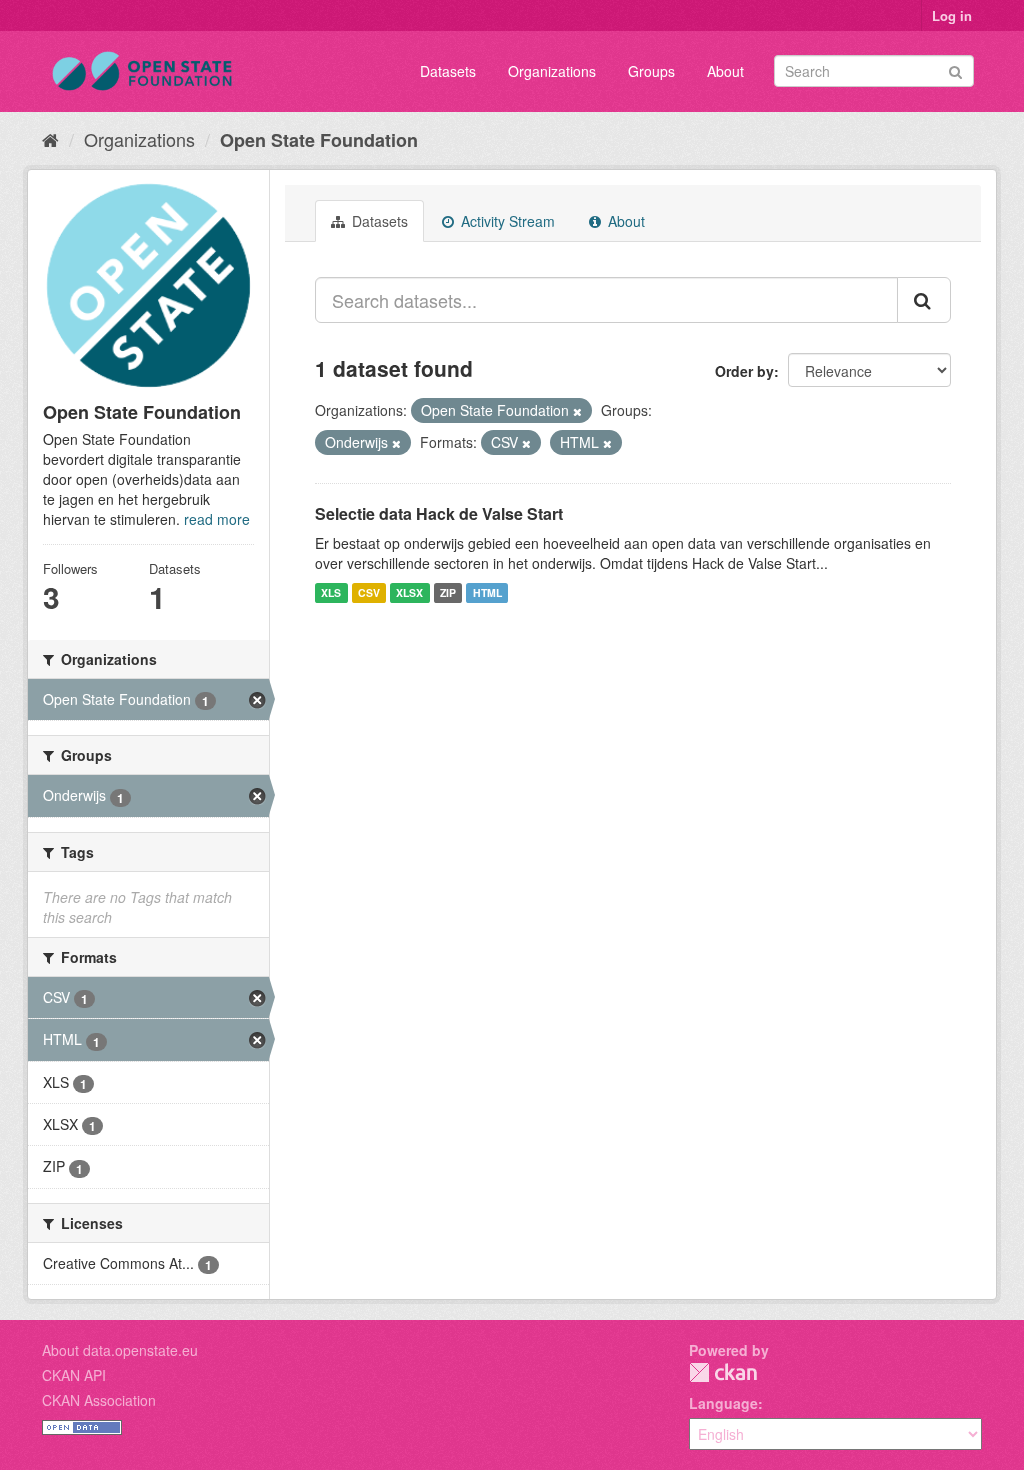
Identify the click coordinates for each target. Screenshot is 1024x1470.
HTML (487, 592)
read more (217, 519)
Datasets (448, 71)
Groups (651, 71)
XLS (331, 592)
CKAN (723, 1372)
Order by (744, 371)
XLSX (409, 592)
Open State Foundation (319, 140)
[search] (924, 300)
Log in (952, 15)
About (725, 71)
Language (723, 1403)
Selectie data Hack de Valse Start (439, 513)
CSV (369, 592)
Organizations (552, 71)
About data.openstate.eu (120, 1350)
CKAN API (74, 1375)
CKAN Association (99, 1400)
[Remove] (577, 411)
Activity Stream (506, 221)
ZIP (448, 592)
